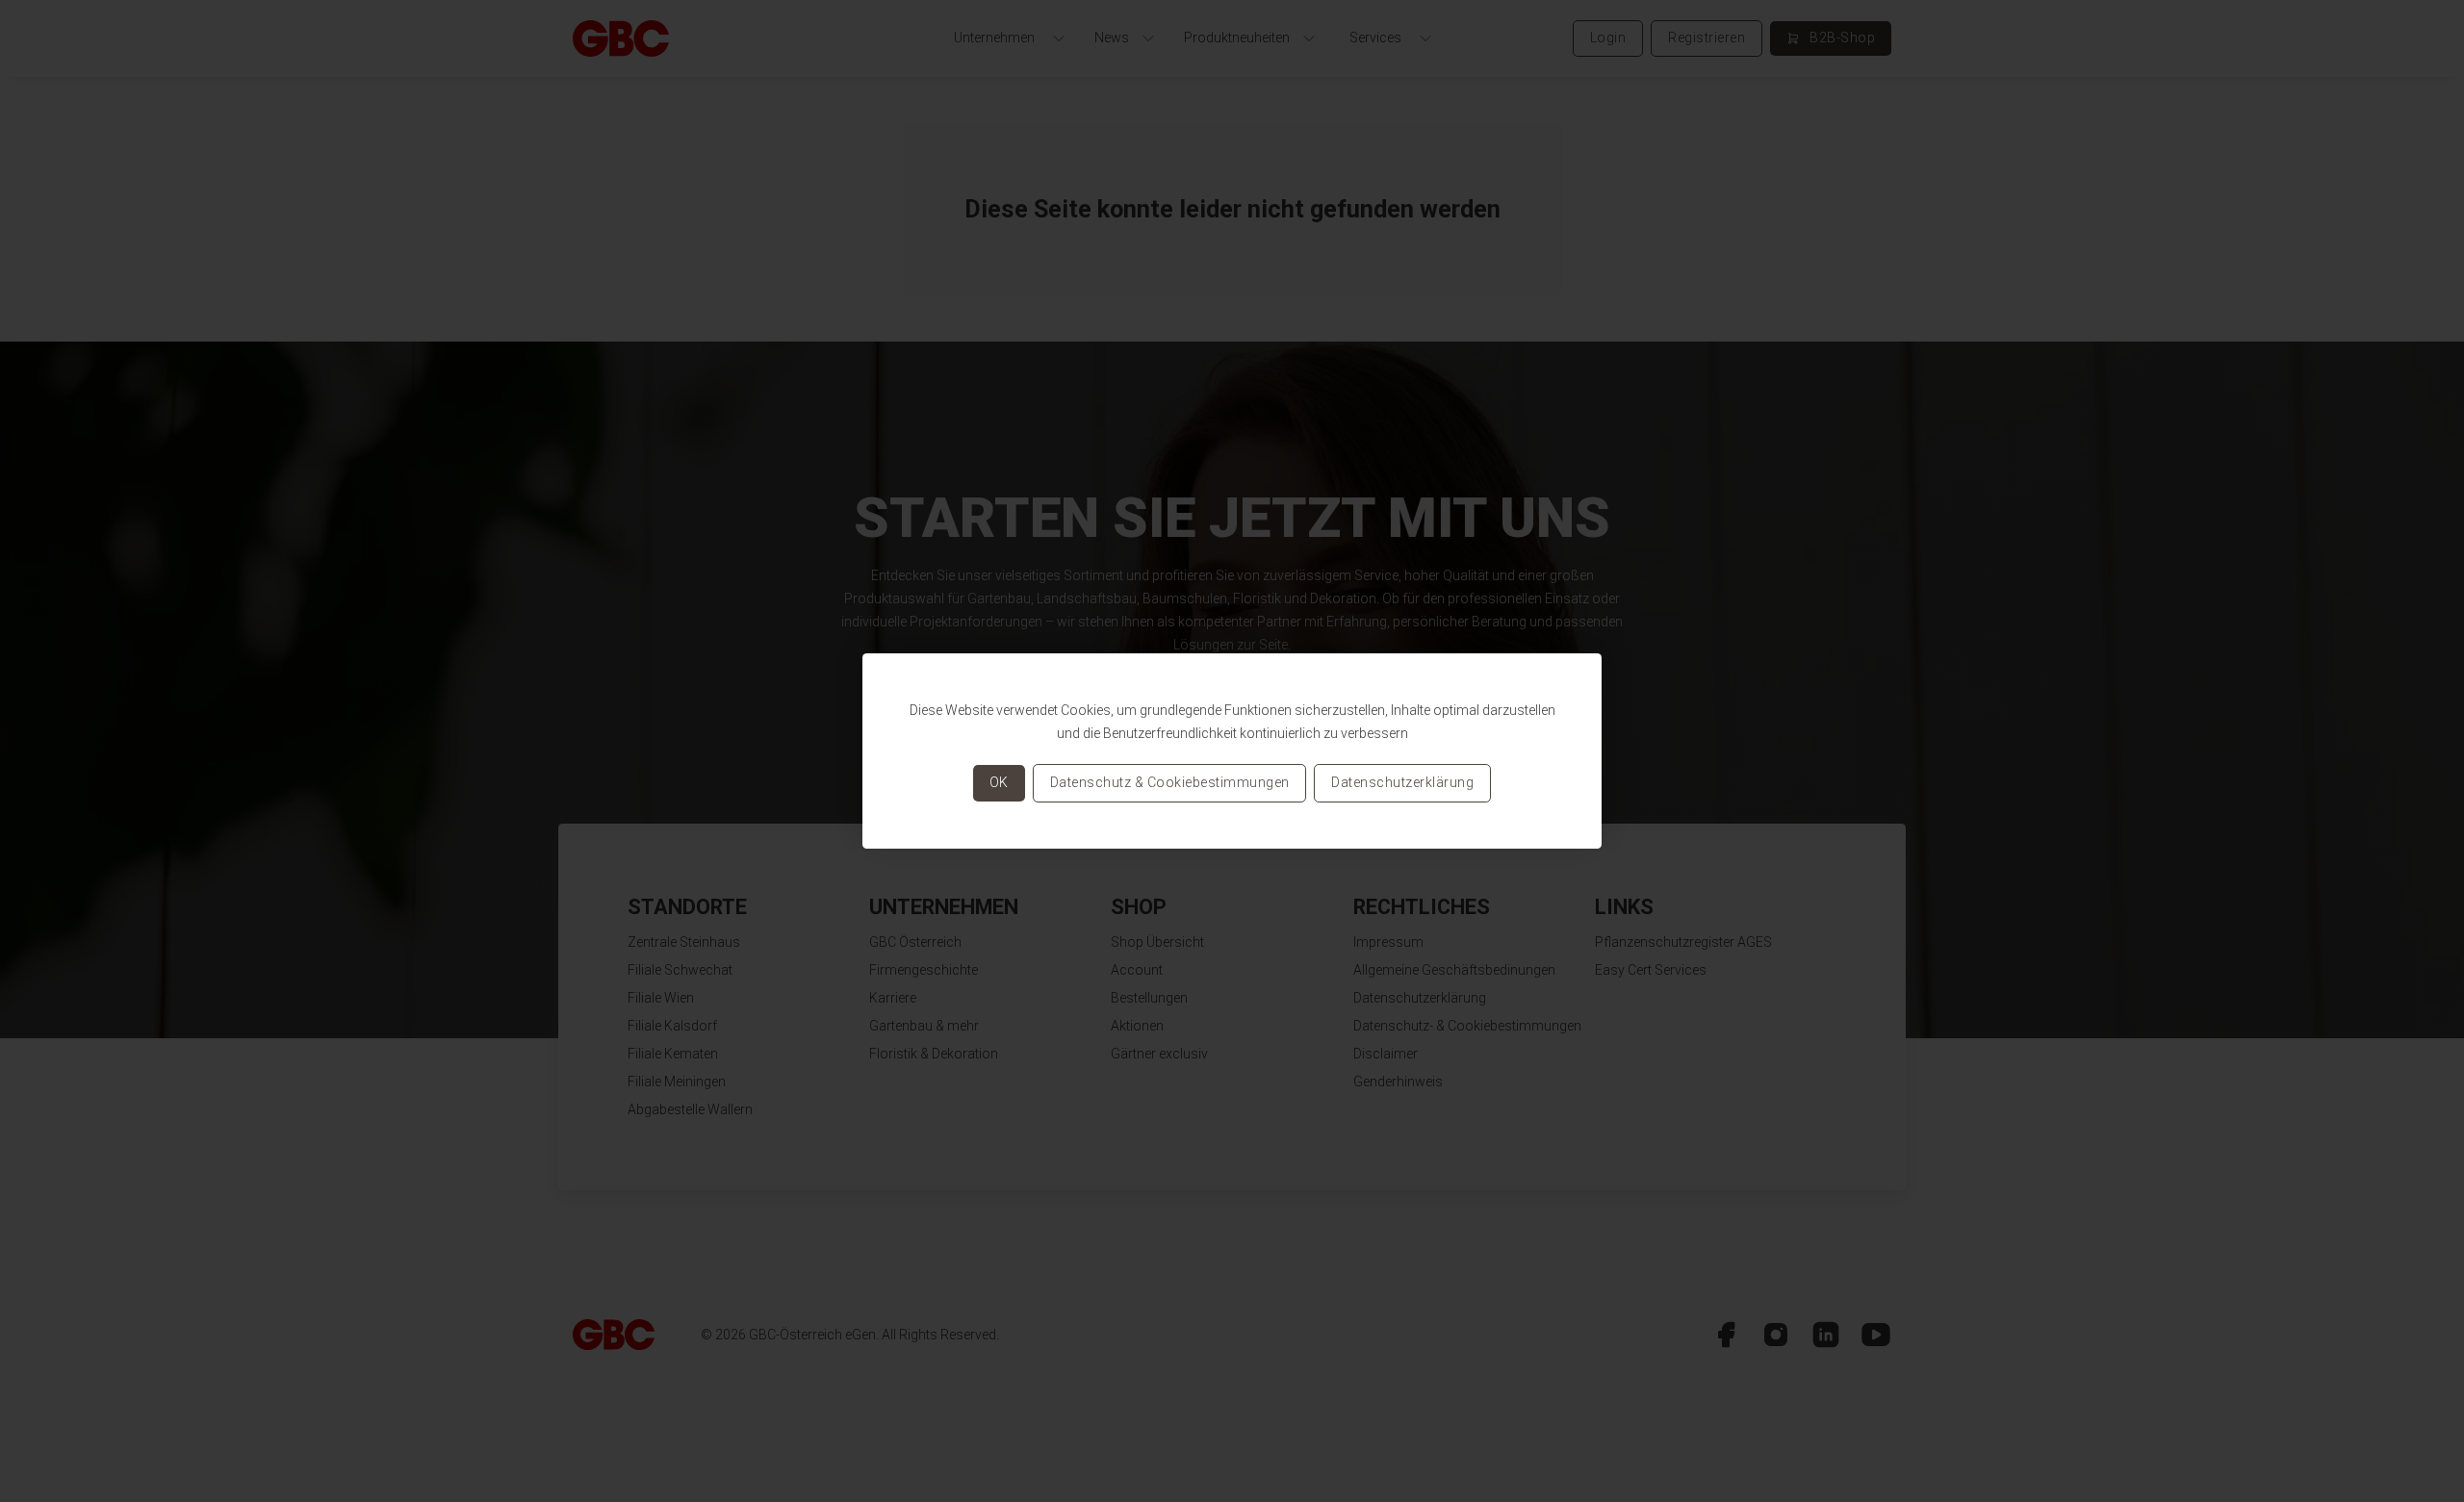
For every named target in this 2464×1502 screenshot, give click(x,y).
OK (999, 782)
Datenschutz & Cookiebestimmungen (1170, 782)
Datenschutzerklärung (1402, 782)
